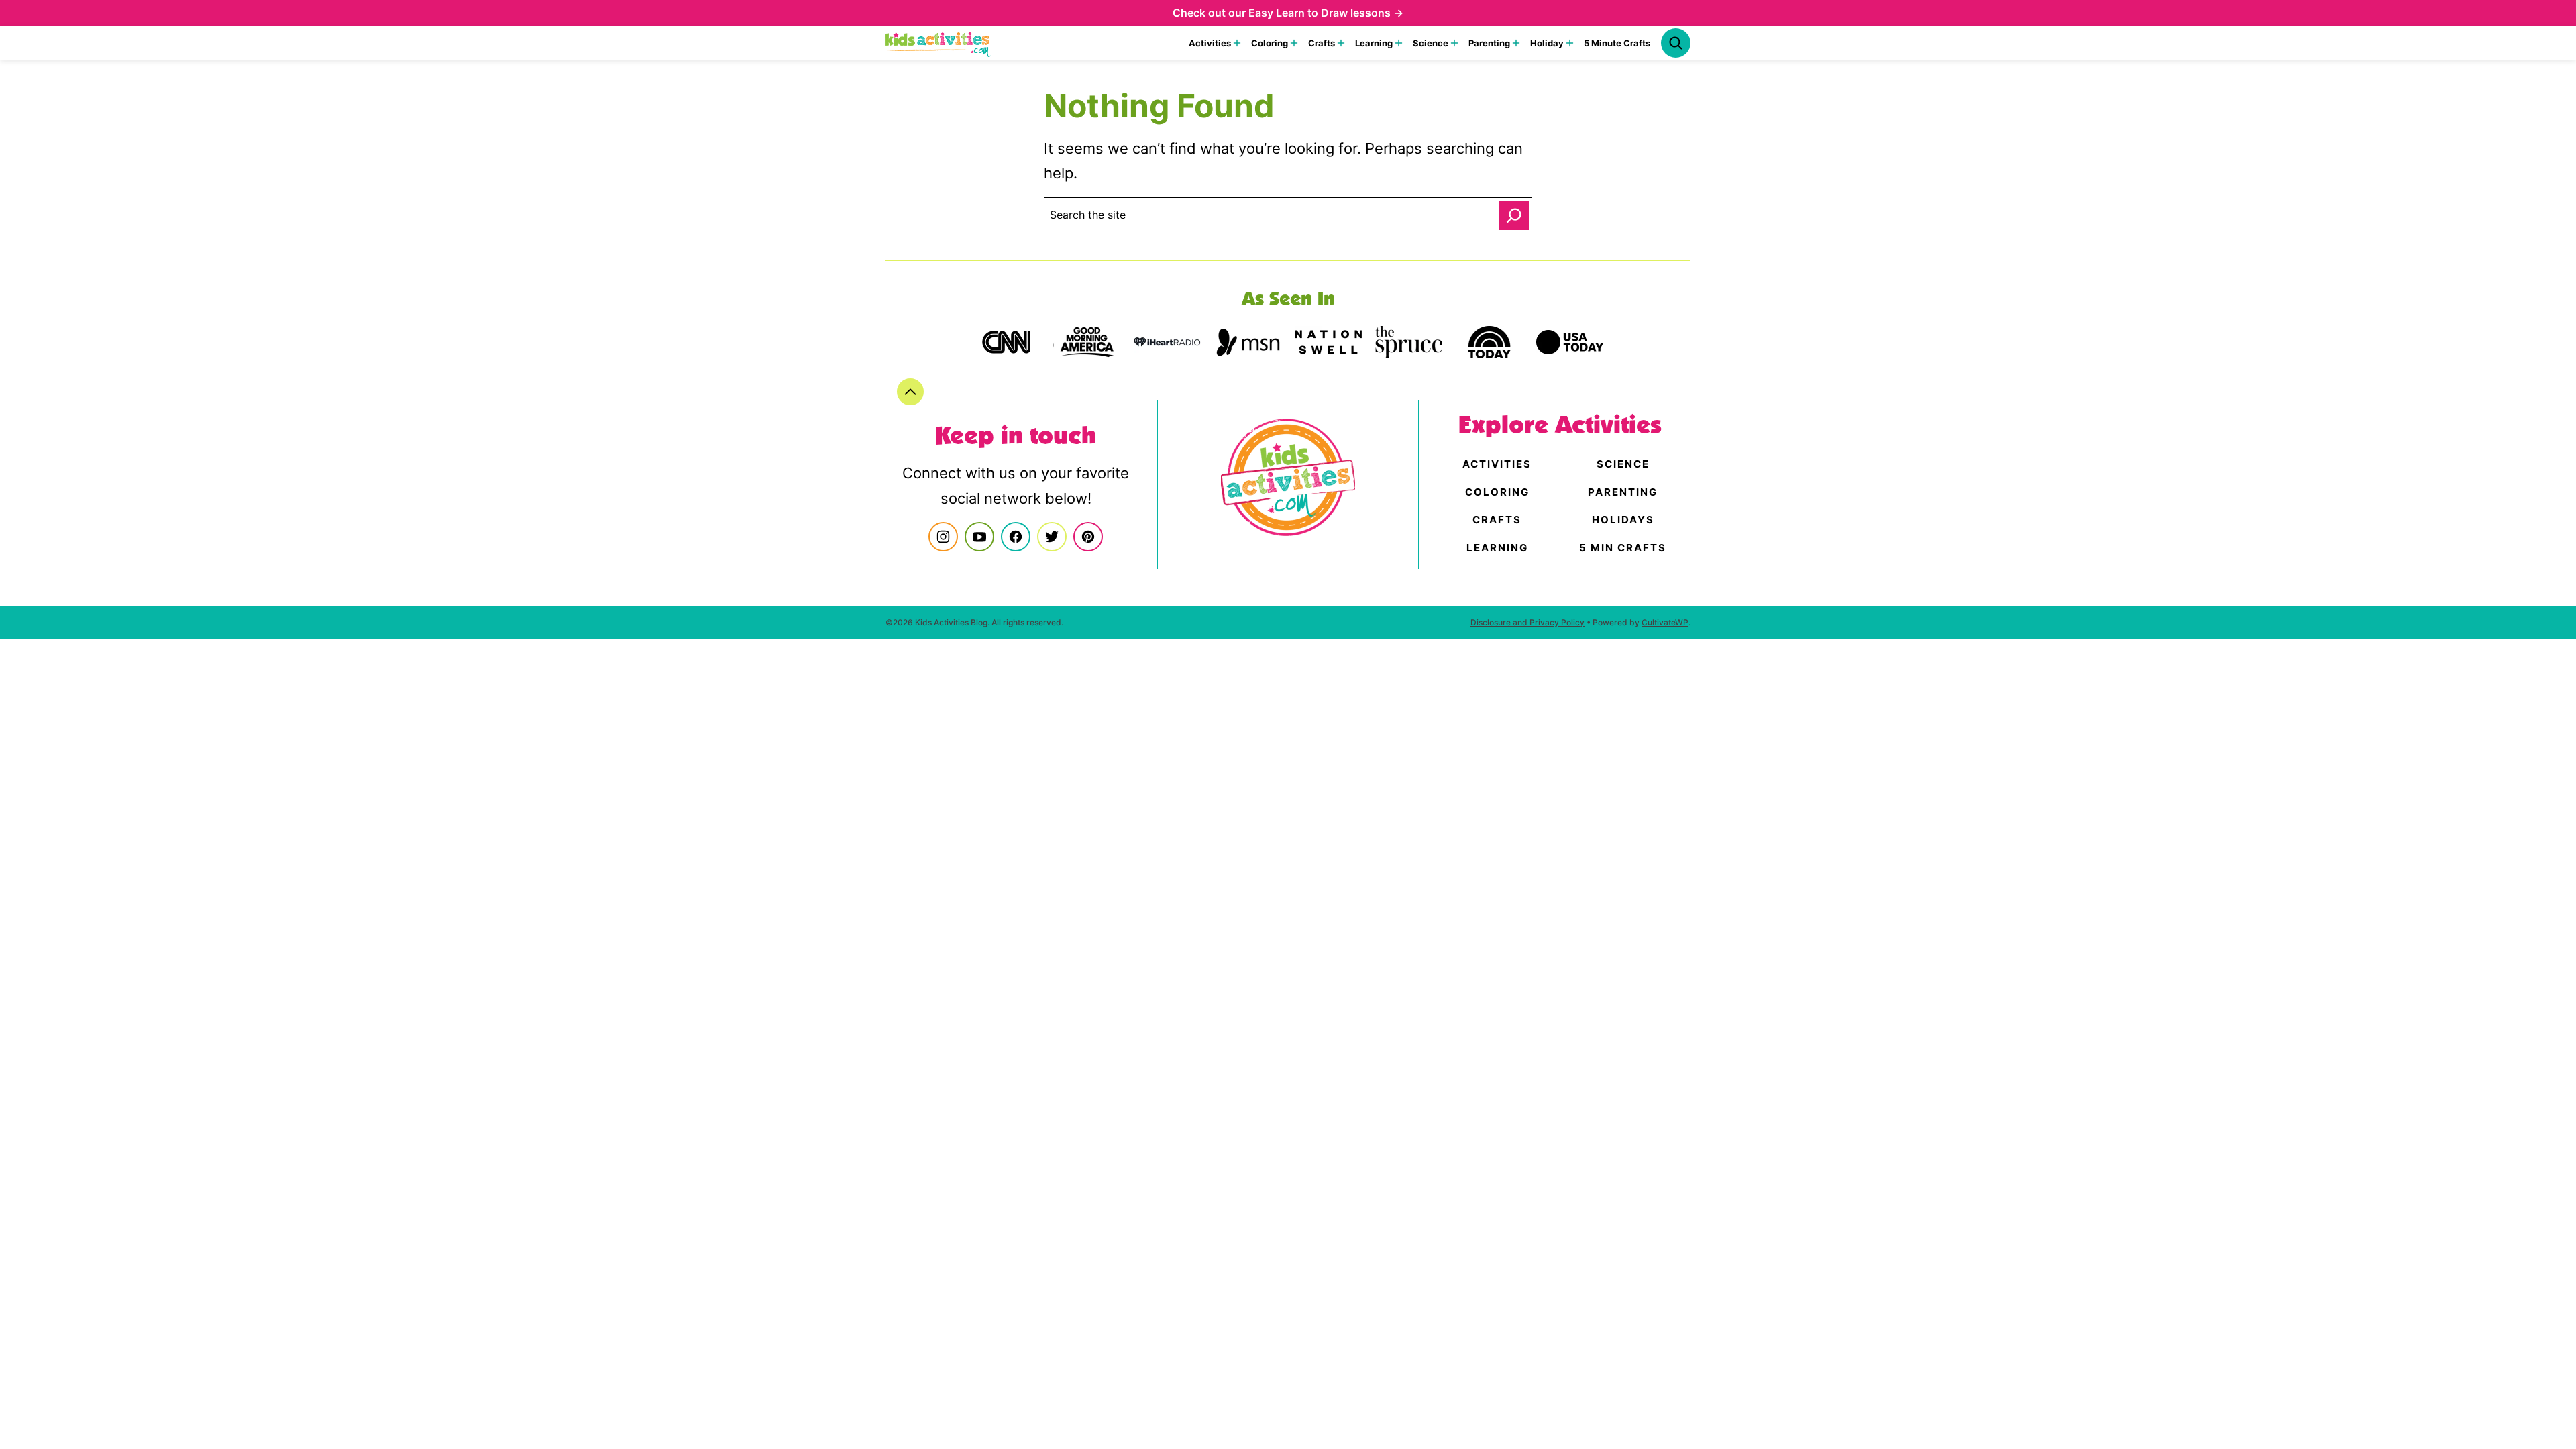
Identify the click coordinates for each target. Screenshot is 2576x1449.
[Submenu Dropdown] (1237, 43)
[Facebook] (1016, 537)
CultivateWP (1665, 622)
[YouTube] (979, 537)
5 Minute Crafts (1617, 43)
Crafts (1322, 43)
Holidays (1623, 520)
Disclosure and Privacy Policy (1527, 622)
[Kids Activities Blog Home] (938, 43)
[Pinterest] (1088, 537)
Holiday (1547, 43)
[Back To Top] (910, 392)
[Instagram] (943, 537)
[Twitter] (1052, 537)
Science (1431, 43)
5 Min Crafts (1623, 548)
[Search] (1676, 43)
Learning (1374, 43)
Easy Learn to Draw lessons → (1326, 13)
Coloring (1270, 43)
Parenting (1489, 43)
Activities (1210, 43)
